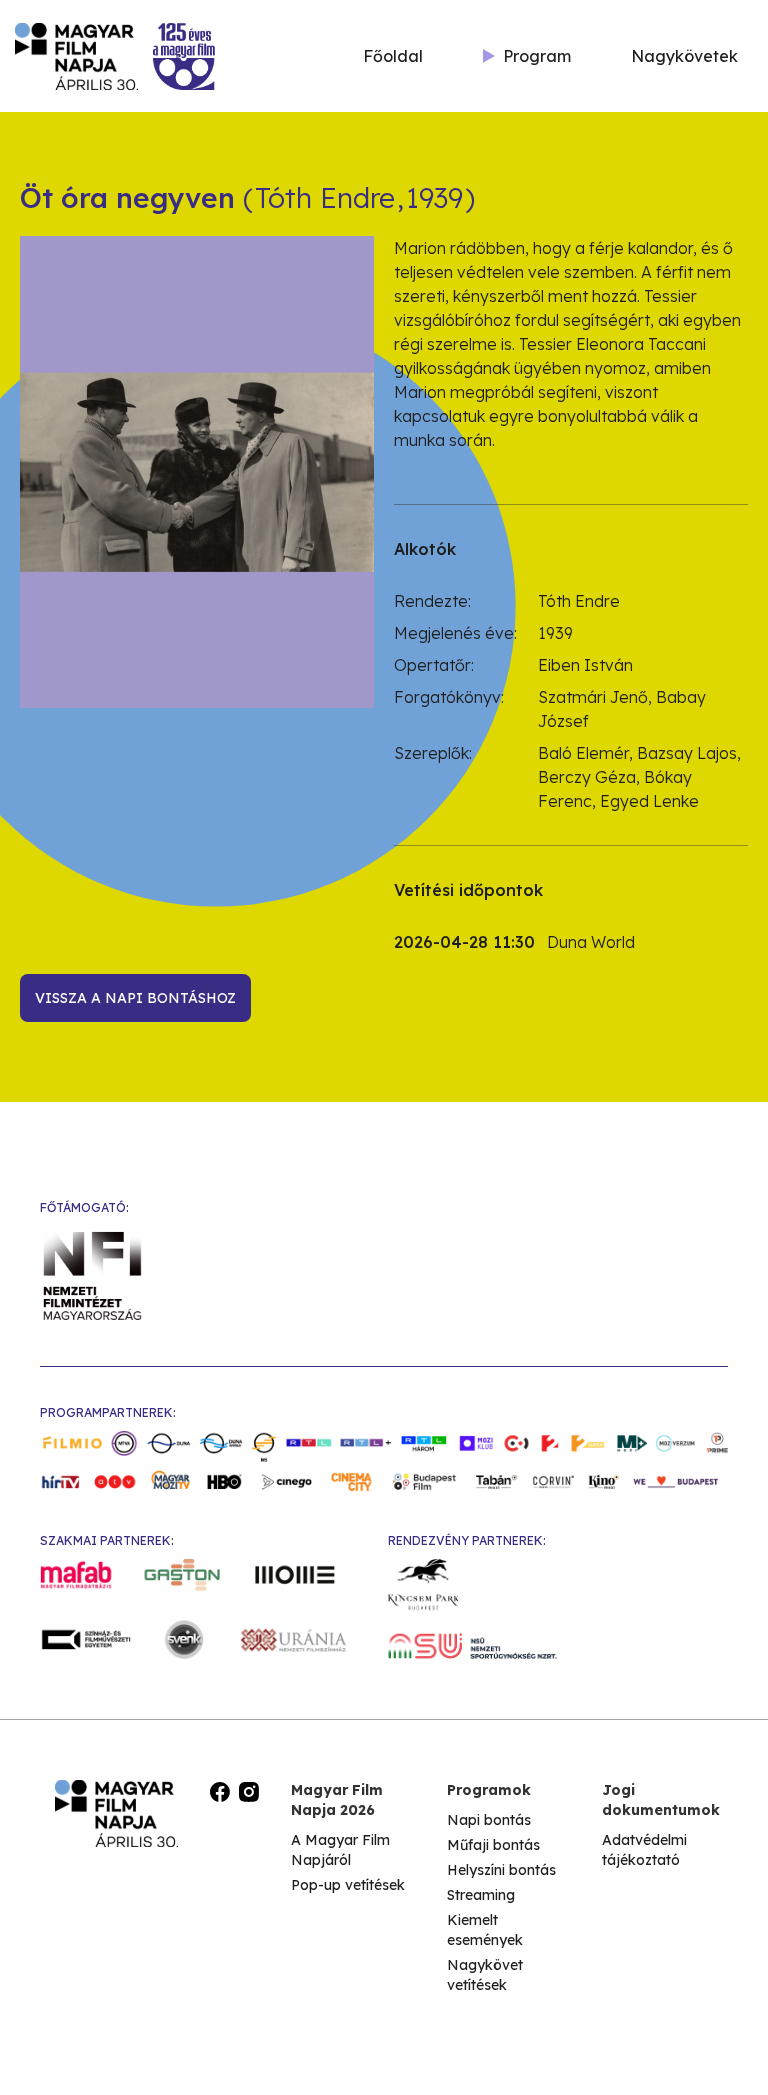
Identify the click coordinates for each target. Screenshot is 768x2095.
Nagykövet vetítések (485, 1975)
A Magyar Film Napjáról (340, 1850)
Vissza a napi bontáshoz (135, 998)
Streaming (481, 1895)
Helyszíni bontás (501, 1870)
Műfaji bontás (493, 1845)
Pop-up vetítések (348, 1885)
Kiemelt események (485, 1930)
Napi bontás (489, 1820)
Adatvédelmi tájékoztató (644, 1850)
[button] (527, 56)
